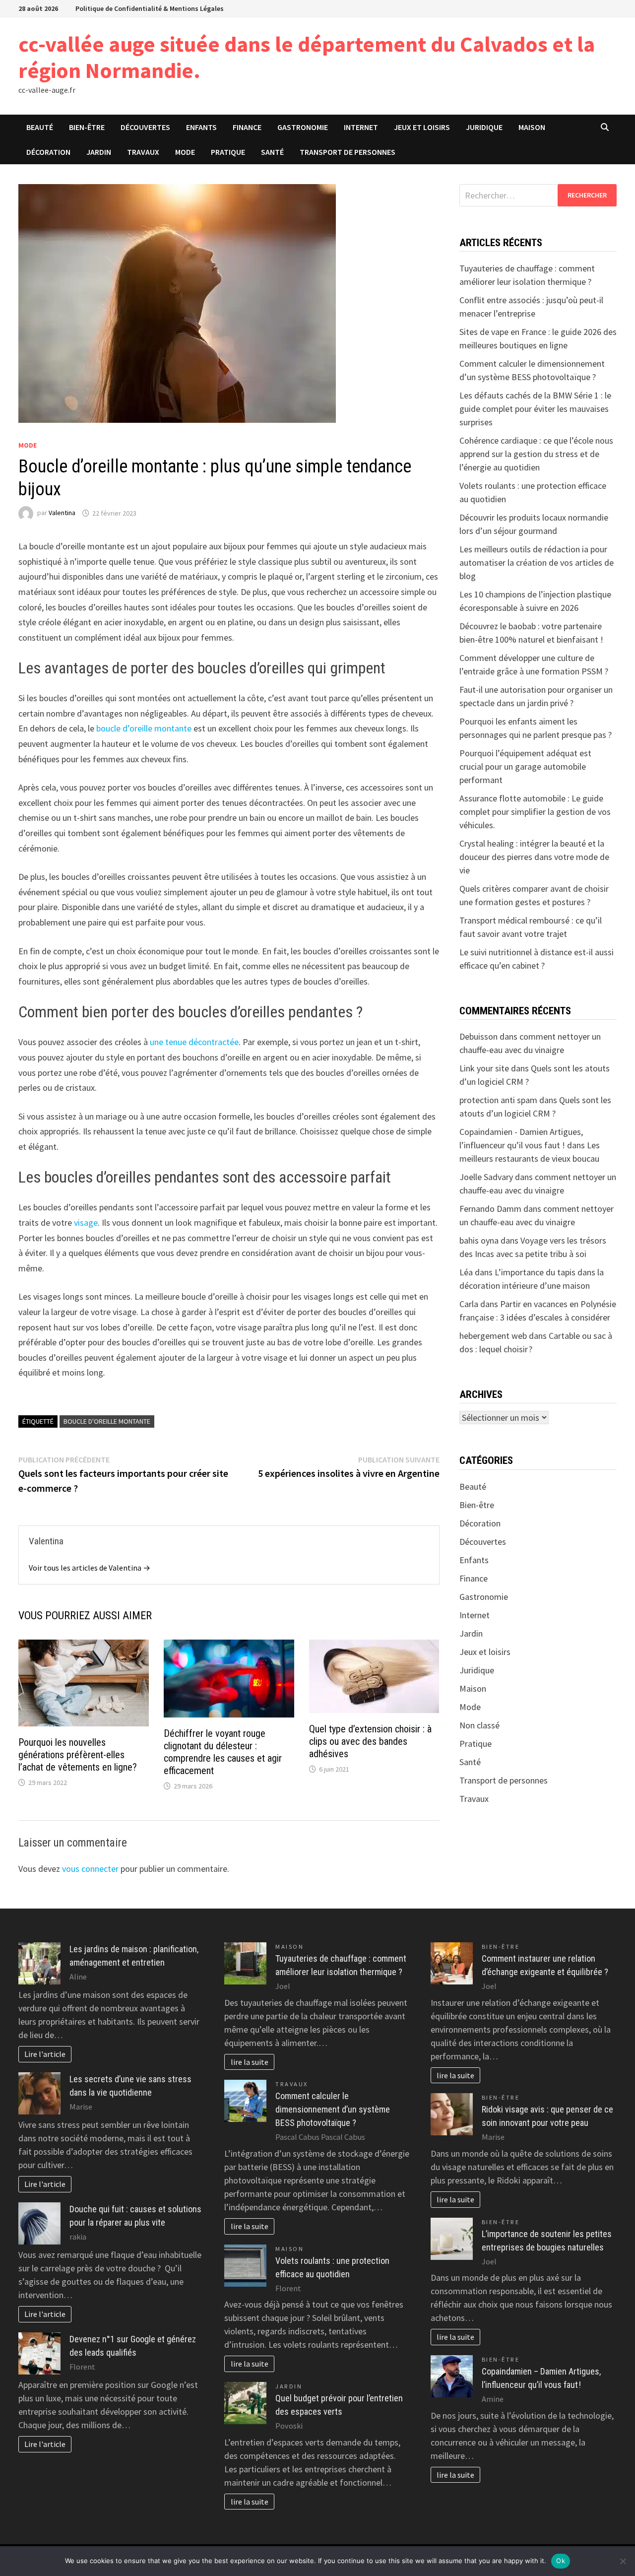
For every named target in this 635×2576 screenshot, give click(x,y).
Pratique (228, 152)
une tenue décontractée (194, 1042)
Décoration (48, 152)
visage (86, 1222)
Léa (466, 1272)
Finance (247, 127)
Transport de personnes (348, 152)
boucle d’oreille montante (144, 728)
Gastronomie (303, 127)
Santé (272, 152)
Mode (185, 152)
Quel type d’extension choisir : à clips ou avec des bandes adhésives (370, 1741)
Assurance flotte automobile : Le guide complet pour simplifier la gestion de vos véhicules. (535, 812)
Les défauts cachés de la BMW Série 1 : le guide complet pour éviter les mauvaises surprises (535, 409)
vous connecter (90, 1869)
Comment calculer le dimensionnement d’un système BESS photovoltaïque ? (333, 2109)
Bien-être (87, 127)
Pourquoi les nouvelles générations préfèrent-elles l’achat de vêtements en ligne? (78, 1755)
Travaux (143, 152)
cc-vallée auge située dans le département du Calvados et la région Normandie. (307, 57)
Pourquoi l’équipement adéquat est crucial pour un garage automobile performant (525, 766)
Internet (361, 127)
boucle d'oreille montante (107, 1421)
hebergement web (493, 1336)
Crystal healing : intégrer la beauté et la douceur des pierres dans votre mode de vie (534, 857)
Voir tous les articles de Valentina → (90, 1568)
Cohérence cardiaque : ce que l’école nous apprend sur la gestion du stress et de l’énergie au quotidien (536, 454)
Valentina (62, 513)
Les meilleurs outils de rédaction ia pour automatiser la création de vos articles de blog (537, 562)
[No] (623, 2561)
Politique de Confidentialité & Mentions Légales (150, 8)
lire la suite (250, 2062)
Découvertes (145, 127)
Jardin (99, 152)
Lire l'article (45, 2054)
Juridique (484, 127)
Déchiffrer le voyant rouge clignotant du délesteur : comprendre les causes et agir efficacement (223, 1752)
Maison (532, 127)
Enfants (201, 127)
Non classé (479, 1725)
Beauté (40, 127)
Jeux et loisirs (422, 127)
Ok (561, 2561)
